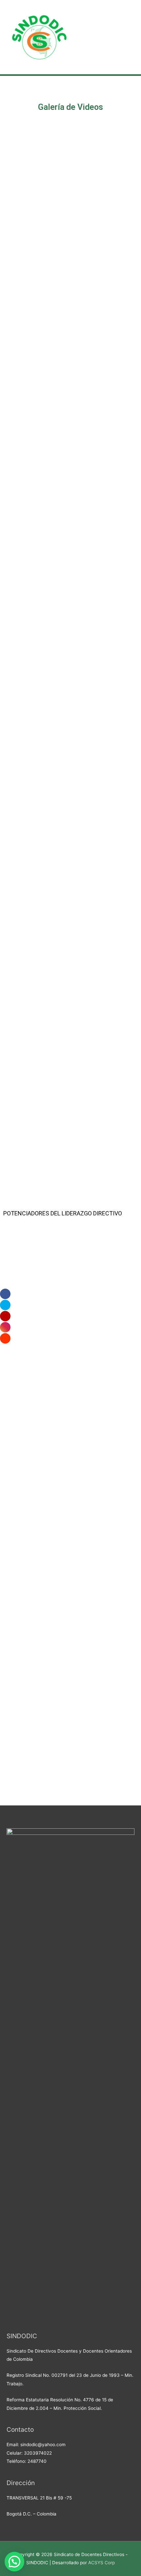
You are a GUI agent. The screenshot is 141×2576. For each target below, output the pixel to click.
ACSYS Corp (101, 2563)
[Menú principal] (128, 37)
